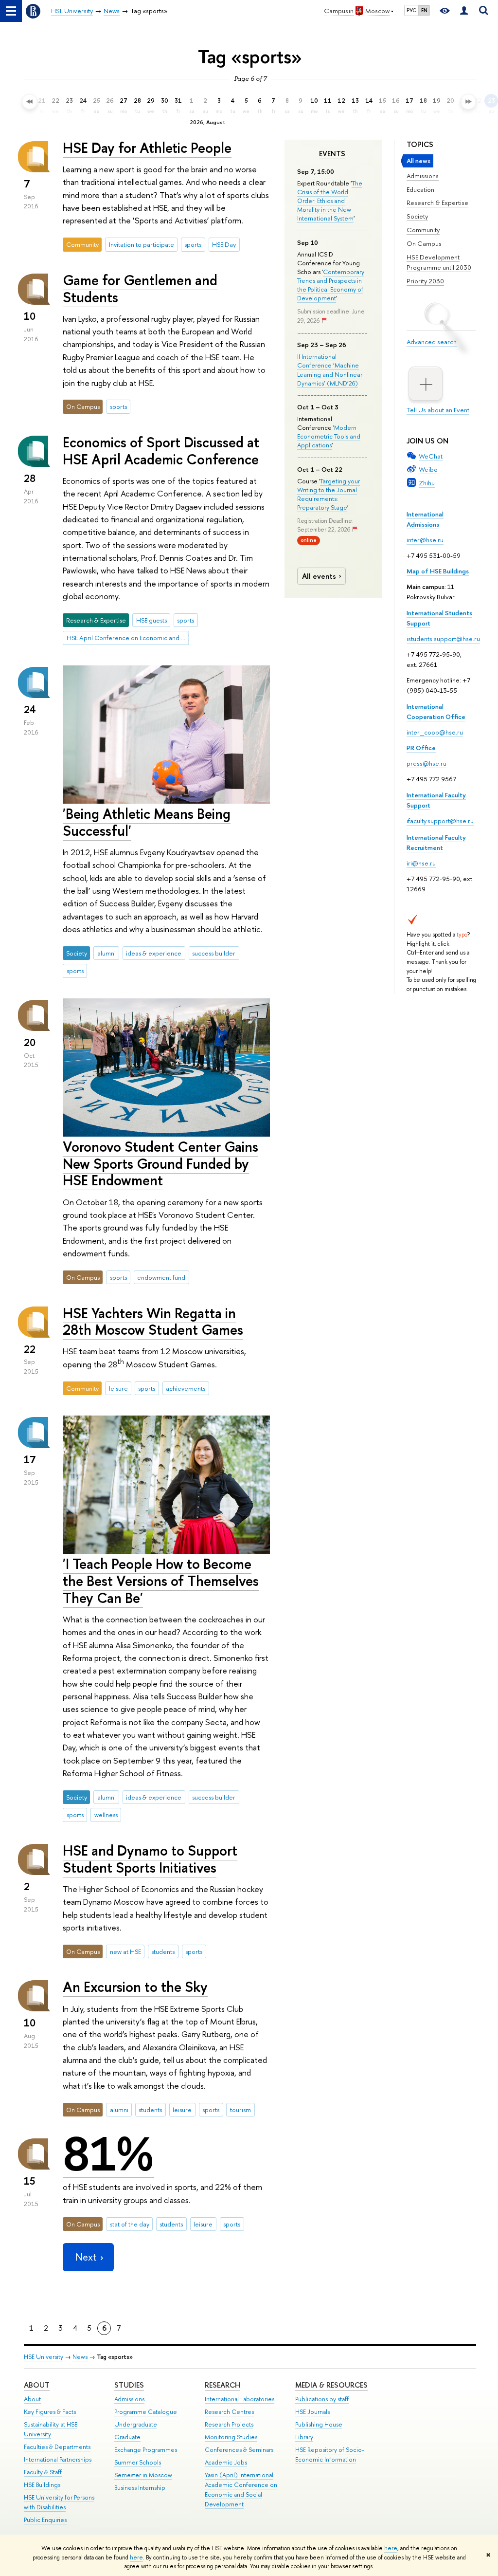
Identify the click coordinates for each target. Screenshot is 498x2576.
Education (420, 189)
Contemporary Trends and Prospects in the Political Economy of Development (331, 285)
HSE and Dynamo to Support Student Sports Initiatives (150, 1859)
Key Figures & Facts (50, 2412)
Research (222, 2385)
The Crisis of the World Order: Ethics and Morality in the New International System (330, 201)
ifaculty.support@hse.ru (440, 821)
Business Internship (140, 2488)
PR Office (421, 748)
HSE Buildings (42, 2485)
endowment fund (161, 1277)
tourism (240, 2110)
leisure (118, 1388)
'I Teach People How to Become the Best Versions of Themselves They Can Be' (161, 1581)
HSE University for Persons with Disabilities (59, 2502)
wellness (106, 1815)
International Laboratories (240, 2399)
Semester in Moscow (143, 2475)
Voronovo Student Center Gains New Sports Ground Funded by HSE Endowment (160, 1163)
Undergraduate (136, 2424)
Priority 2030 (425, 281)
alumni (107, 953)
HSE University (44, 2357)
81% (108, 2154)
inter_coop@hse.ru (435, 732)
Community (423, 230)
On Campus (424, 243)
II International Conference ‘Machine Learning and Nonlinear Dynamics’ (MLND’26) (330, 370)
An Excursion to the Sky (135, 1987)
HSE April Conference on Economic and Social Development (128, 638)
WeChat (431, 456)
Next (86, 2257)
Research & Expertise (437, 202)
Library (304, 2437)
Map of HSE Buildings (438, 571)
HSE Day (224, 244)
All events (319, 576)
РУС (411, 10)
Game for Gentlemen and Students (140, 289)
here (391, 2548)
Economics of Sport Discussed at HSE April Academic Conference (161, 451)
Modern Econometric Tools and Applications (329, 436)
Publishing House (319, 2424)
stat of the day (130, 2224)
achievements (186, 1388)
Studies (129, 2385)
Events (332, 154)
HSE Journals (312, 2412)
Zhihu (427, 483)
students (163, 1951)
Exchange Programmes (146, 2450)
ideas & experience (154, 953)
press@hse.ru (427, 763)
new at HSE (125, 1951)
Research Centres (229, 2412)
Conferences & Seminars (239, 2450)
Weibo (428, 469)
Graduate (127, 2437)
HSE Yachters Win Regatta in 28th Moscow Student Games (153, 1322)
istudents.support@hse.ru (443, 639)
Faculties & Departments (57, 2447)
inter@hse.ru (425, 540)
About (37, 2385)
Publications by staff (322, 2399)
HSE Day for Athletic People (147, 148)
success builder (214, 953)
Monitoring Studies (231, 2437)
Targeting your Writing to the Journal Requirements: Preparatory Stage (329, 494)
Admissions (423, 176)
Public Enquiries (45, 2520)
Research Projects (229, 2424)
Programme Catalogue (146, 2412)
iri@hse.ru (421, 863)
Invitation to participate (142, 244)
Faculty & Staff (43, 2472)
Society (417, 216)
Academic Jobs (226, 2462)
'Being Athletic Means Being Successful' (147, 822)
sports (193, 244)
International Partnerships (58, 2459)
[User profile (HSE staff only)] (464, 11)
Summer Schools (138, 2462)
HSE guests (151, 620)
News (80, 2357)
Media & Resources (331, 2385)
